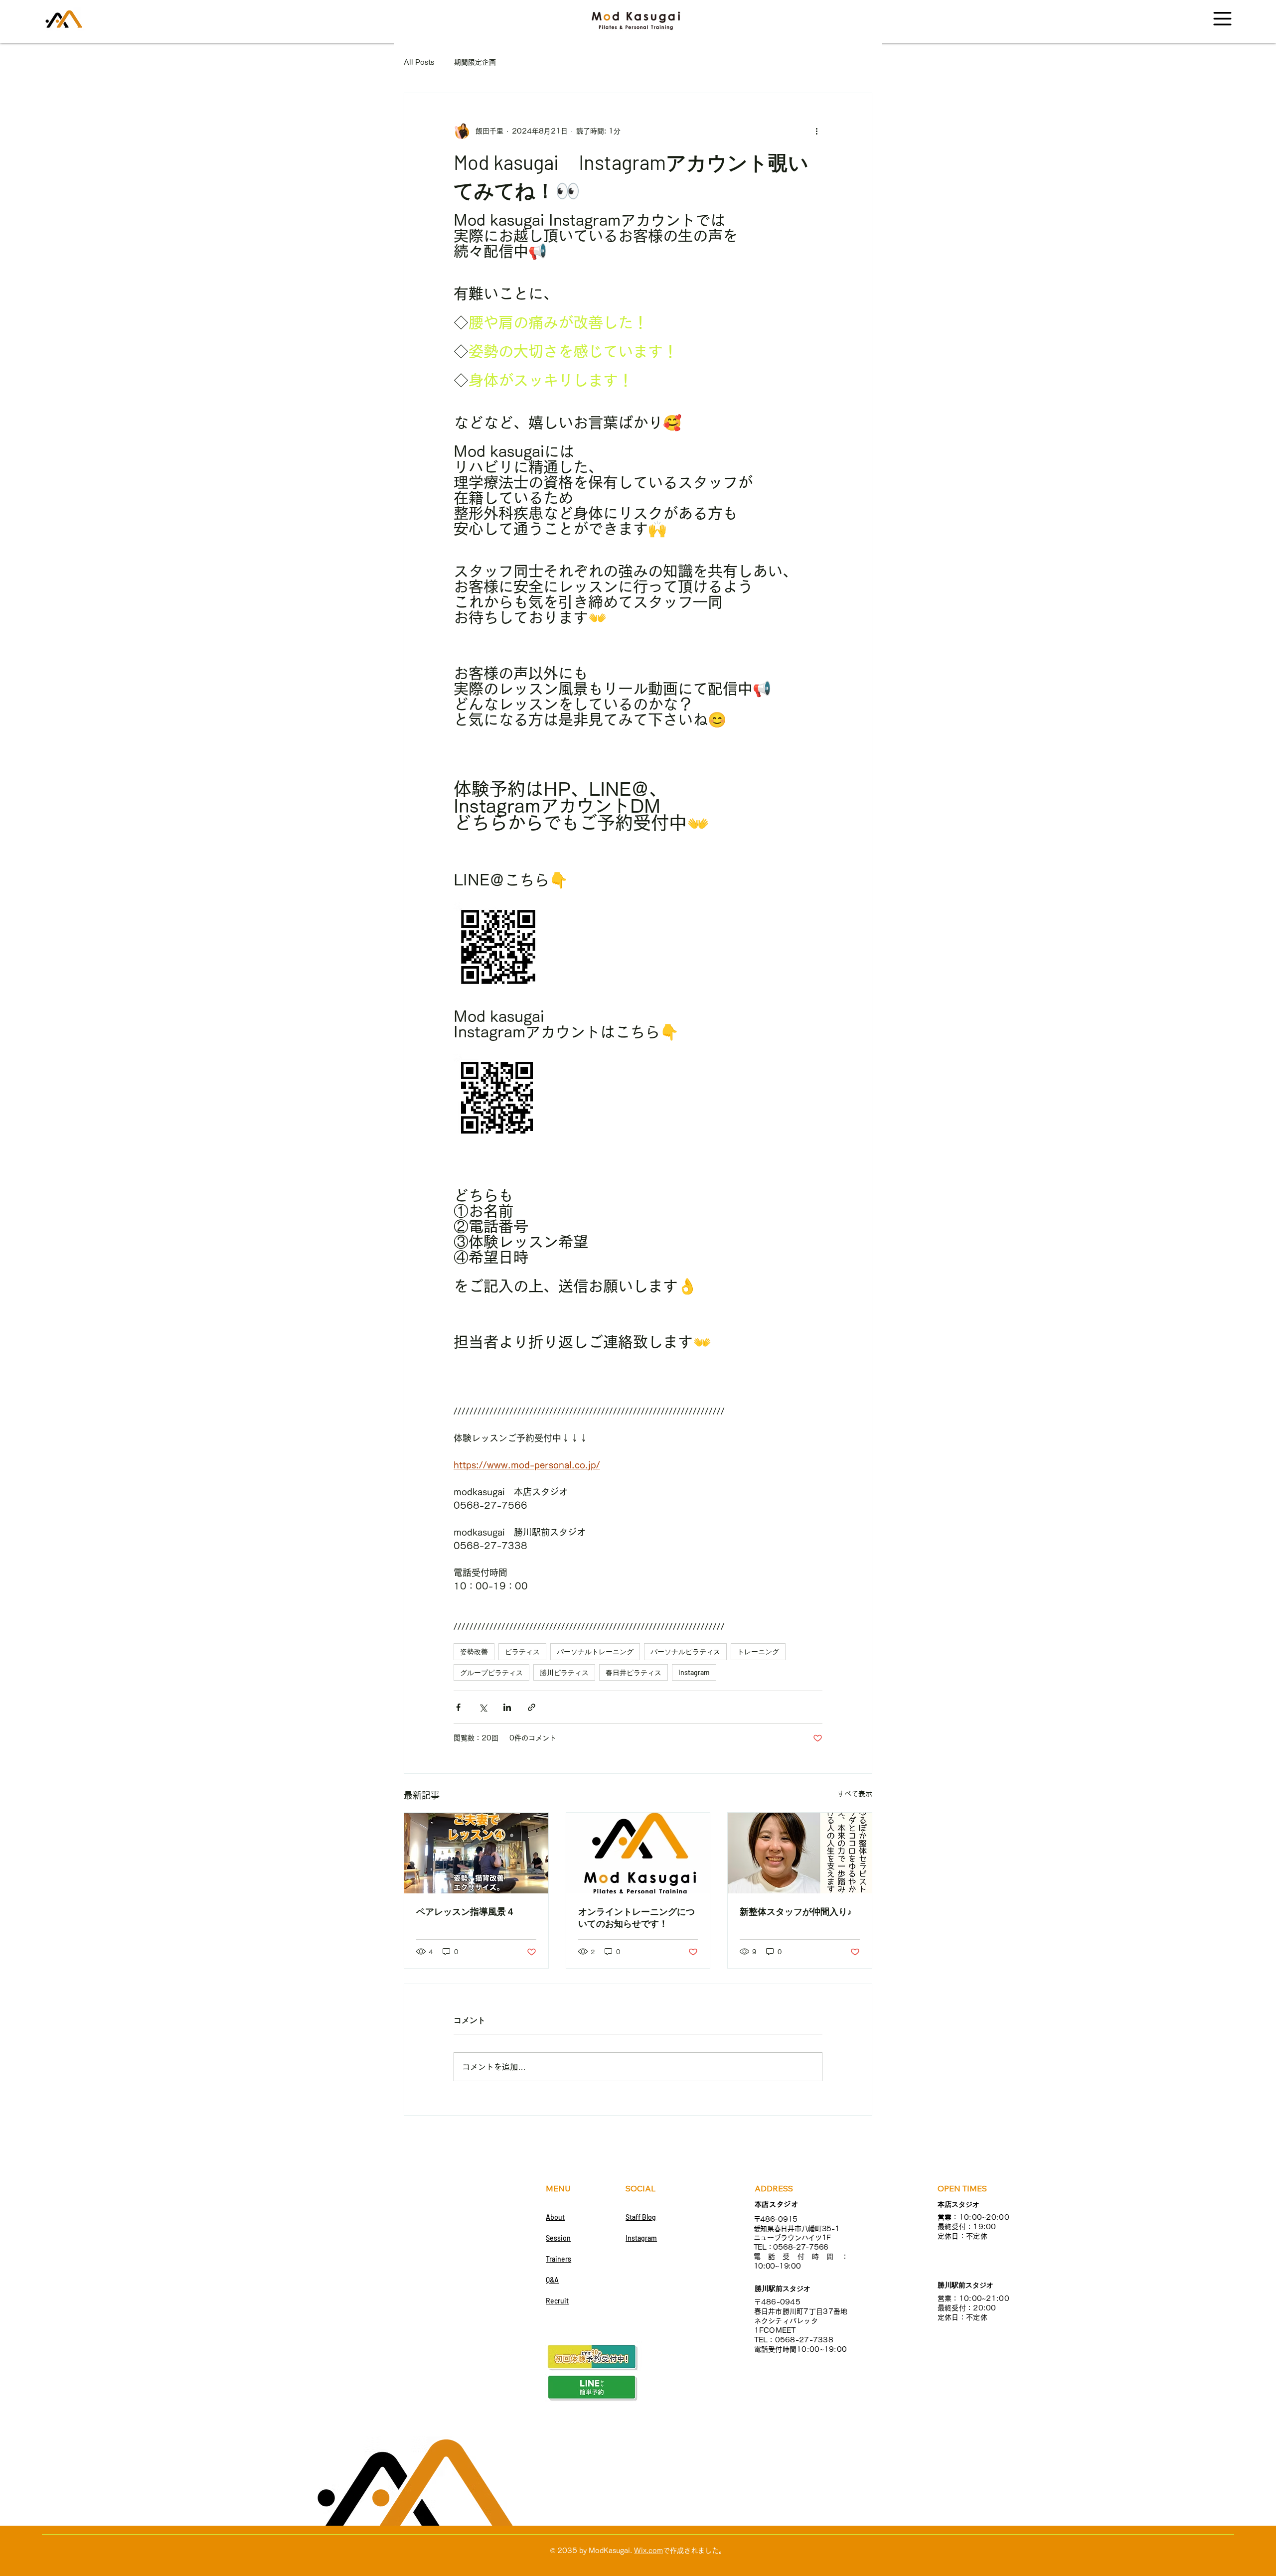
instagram (694, 1672)
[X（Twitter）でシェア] (483, 1707)
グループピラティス (491, 1672)
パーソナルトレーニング (595, 1651)
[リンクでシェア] (532, 1707)
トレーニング (758, 1651)
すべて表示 (855, 1794)
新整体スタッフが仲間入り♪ (796, 1911)
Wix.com (648, 2551)
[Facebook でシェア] (458, 1707)
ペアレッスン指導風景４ (466, 1911)
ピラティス (522, 1651)
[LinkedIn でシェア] (507, 1707)
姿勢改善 (474, 1651)
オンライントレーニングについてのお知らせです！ (637, 1917)
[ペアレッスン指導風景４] (476, 1853)
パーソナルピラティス (685, 1651)
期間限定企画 (475, 62)
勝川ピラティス (564, 1672)
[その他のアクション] (816, 131)
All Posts (419, 62)
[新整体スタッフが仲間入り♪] (800, 1853)
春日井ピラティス (634, 1672)
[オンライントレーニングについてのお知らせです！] (638, 1853)
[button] (1222, 19)
